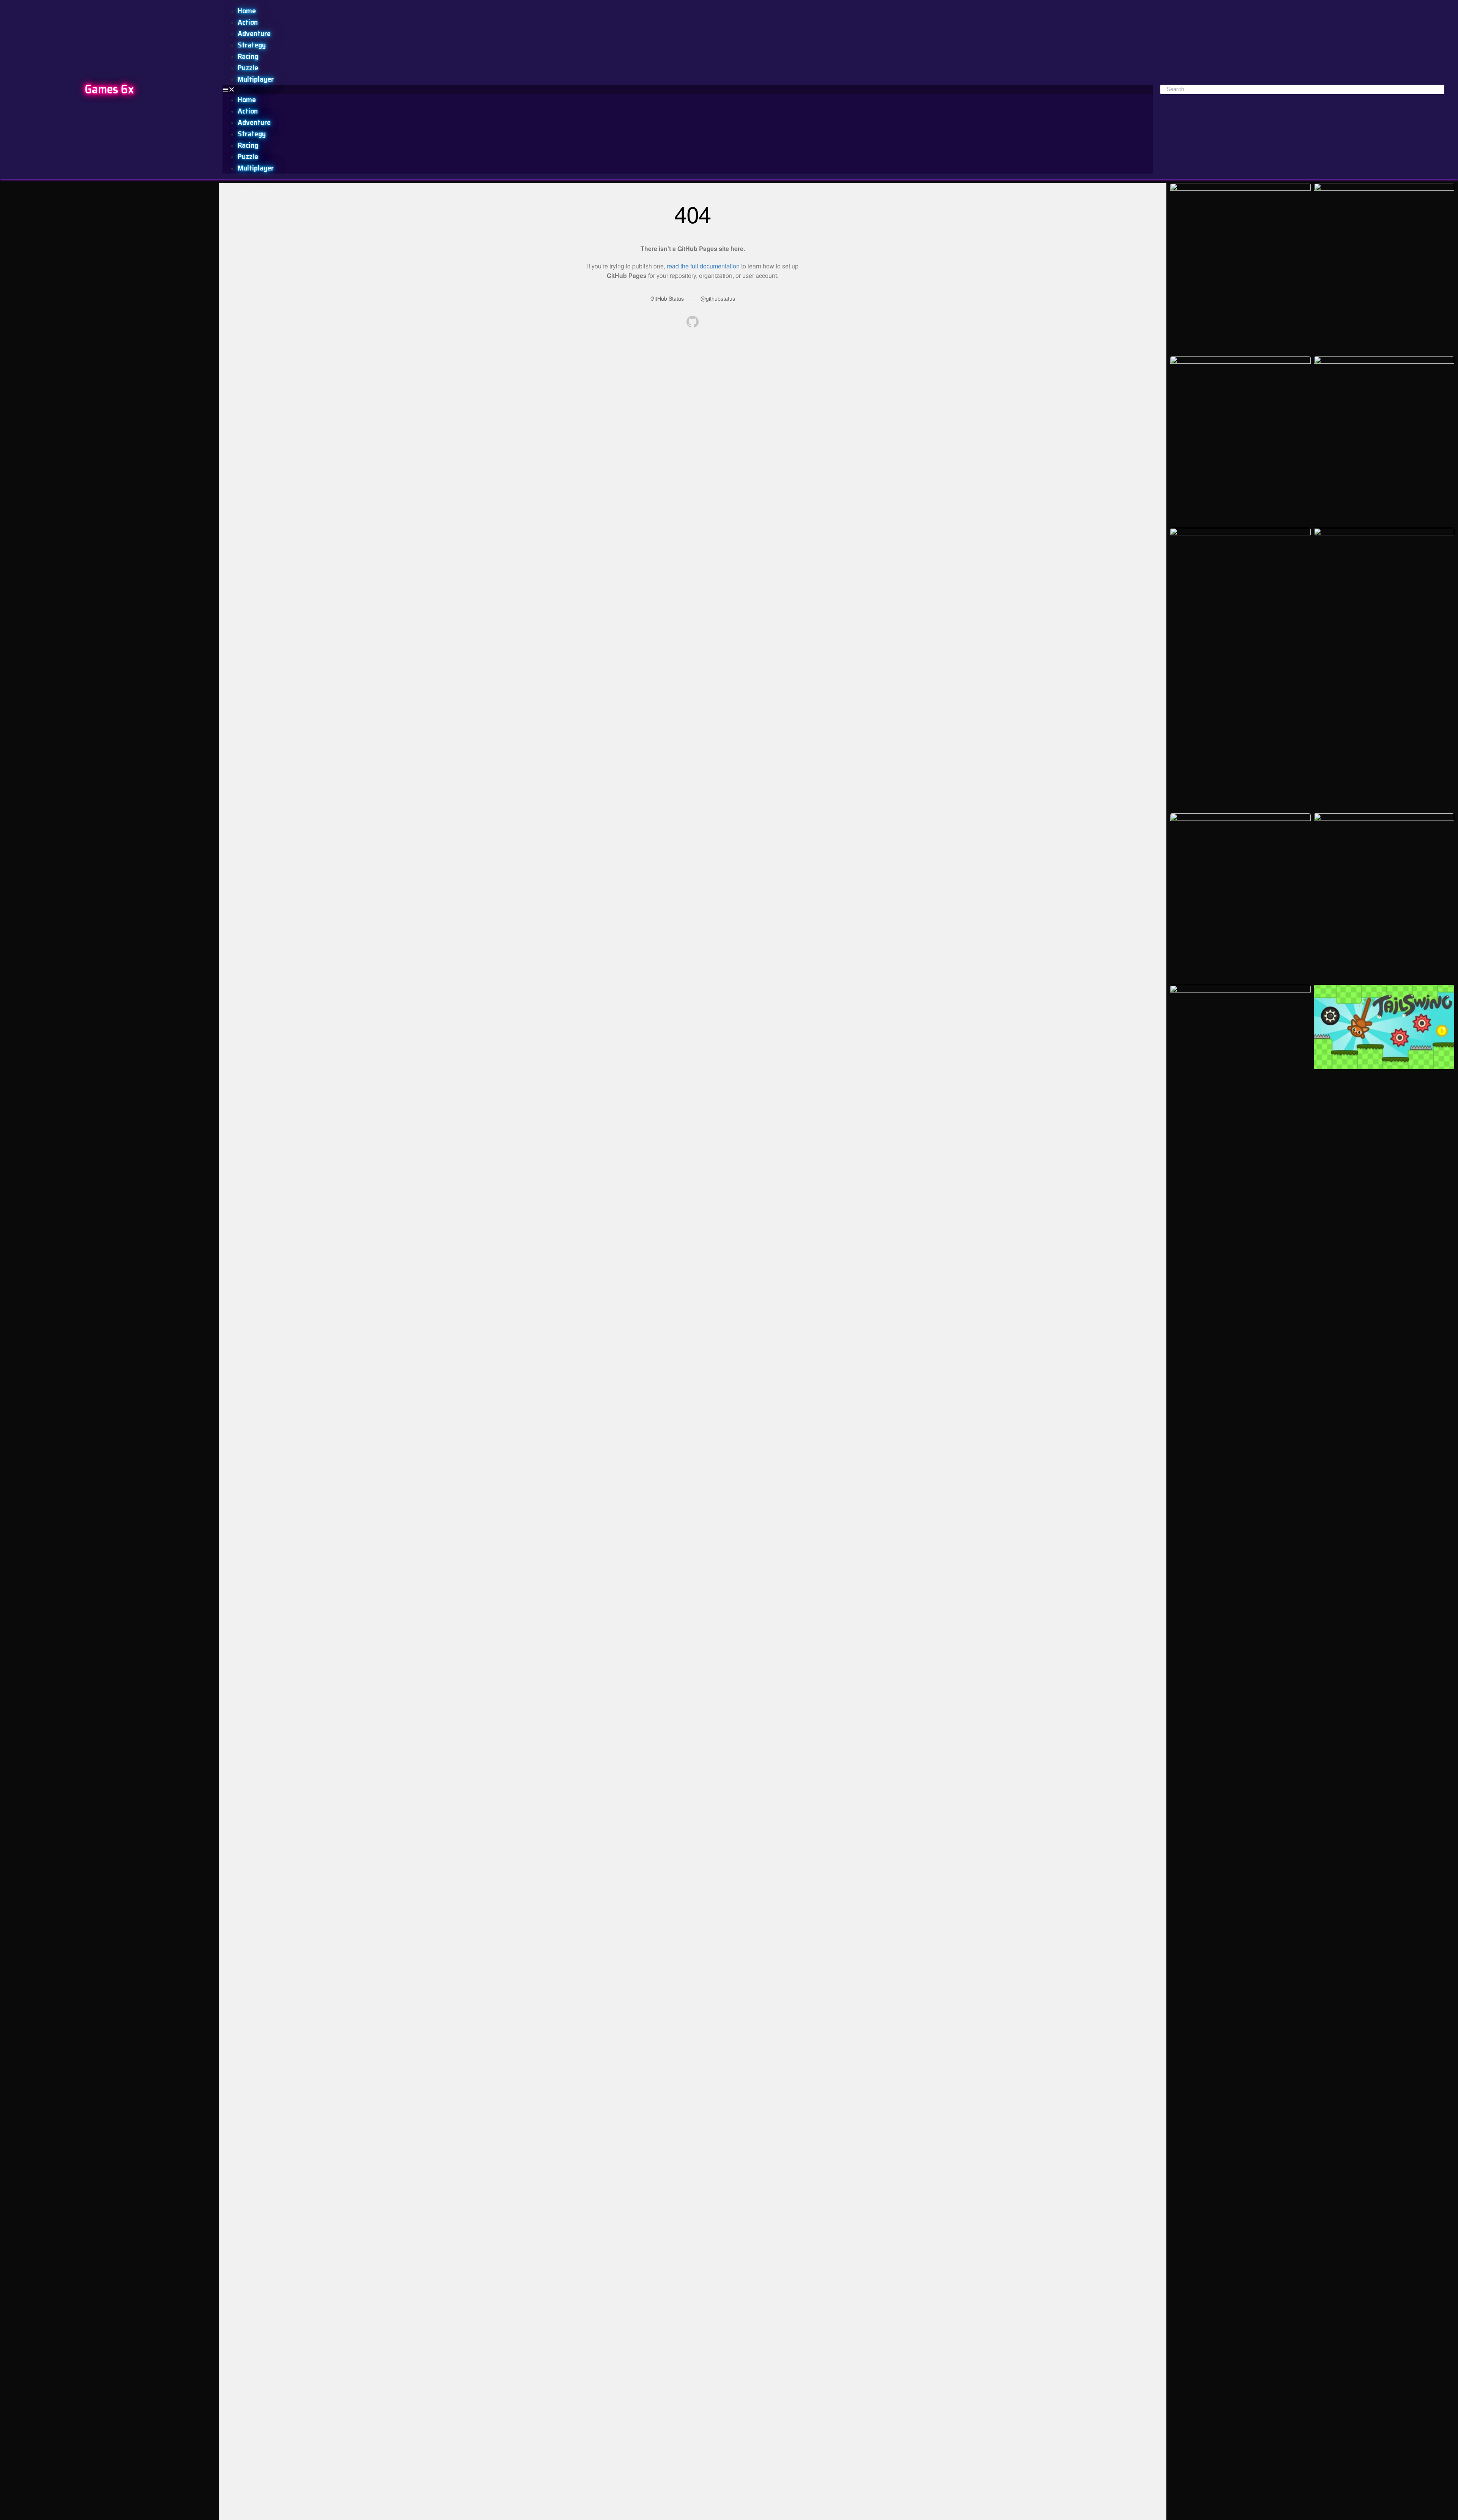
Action (248, 22)
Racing (248, 56)
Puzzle (248, 68)
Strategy (252, 45)
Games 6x (109, 89)
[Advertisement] (109, 236)
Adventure (254, 33)
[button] (688, 89)
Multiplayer (256, 79)
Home (247, 11)
